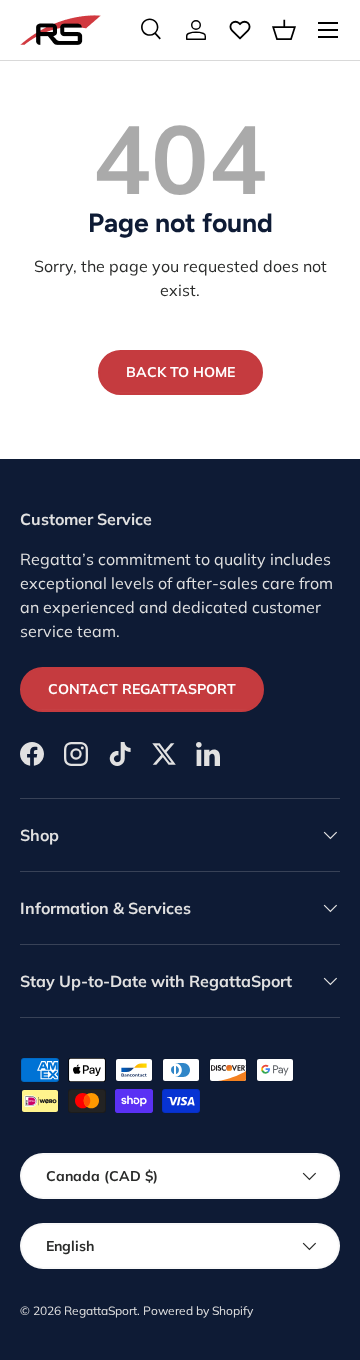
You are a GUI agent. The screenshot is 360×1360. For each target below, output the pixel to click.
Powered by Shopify (198, 1310)
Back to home (180, 372)
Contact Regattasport (142, 689)
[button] (284, 30)
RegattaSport (100, 1310)
